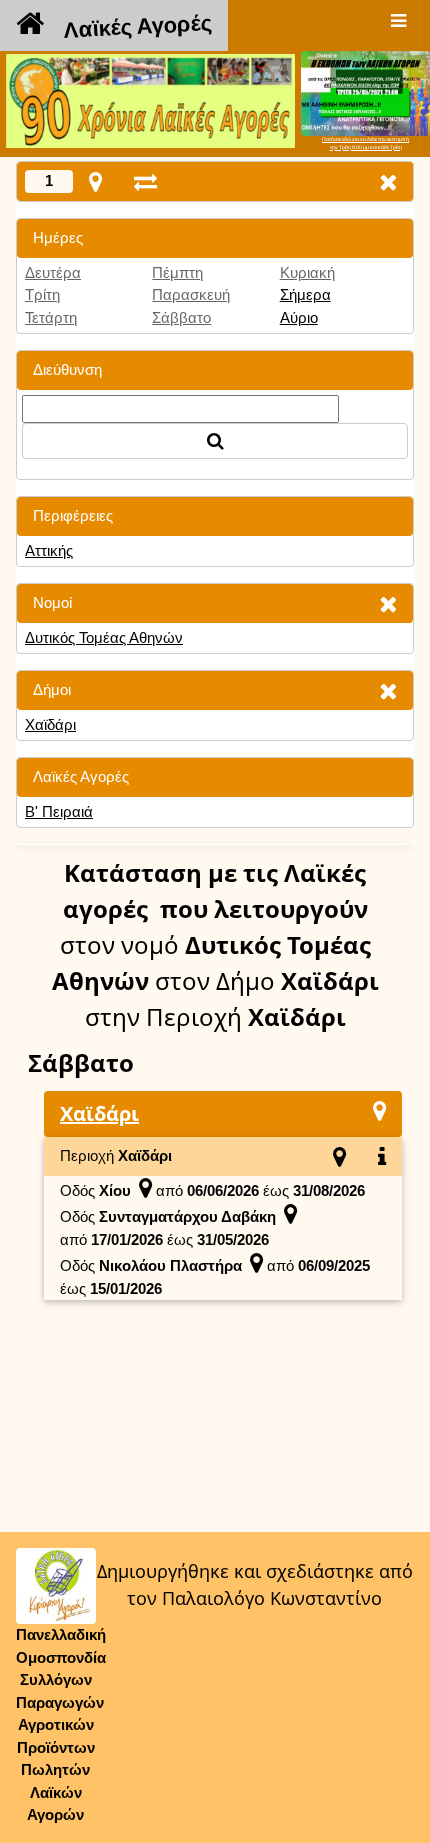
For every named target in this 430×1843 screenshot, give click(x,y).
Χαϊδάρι (50, 724)
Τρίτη (42, 294)
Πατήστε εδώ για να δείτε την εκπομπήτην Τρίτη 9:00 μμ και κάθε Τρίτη (365, 143)
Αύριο (299, 317)
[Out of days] (145, 181)
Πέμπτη (177, 272)
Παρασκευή (191, 294)
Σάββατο (181, 317)
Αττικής (49, 550)
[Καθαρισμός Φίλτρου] (388, 603)
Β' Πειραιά (59, 811)
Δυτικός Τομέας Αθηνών (104, 637)
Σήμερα (305, 294)
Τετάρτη (51, 317)
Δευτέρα (53, 272)
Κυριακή (307, 272)
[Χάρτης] (379, 1110)
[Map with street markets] (95, 181)
